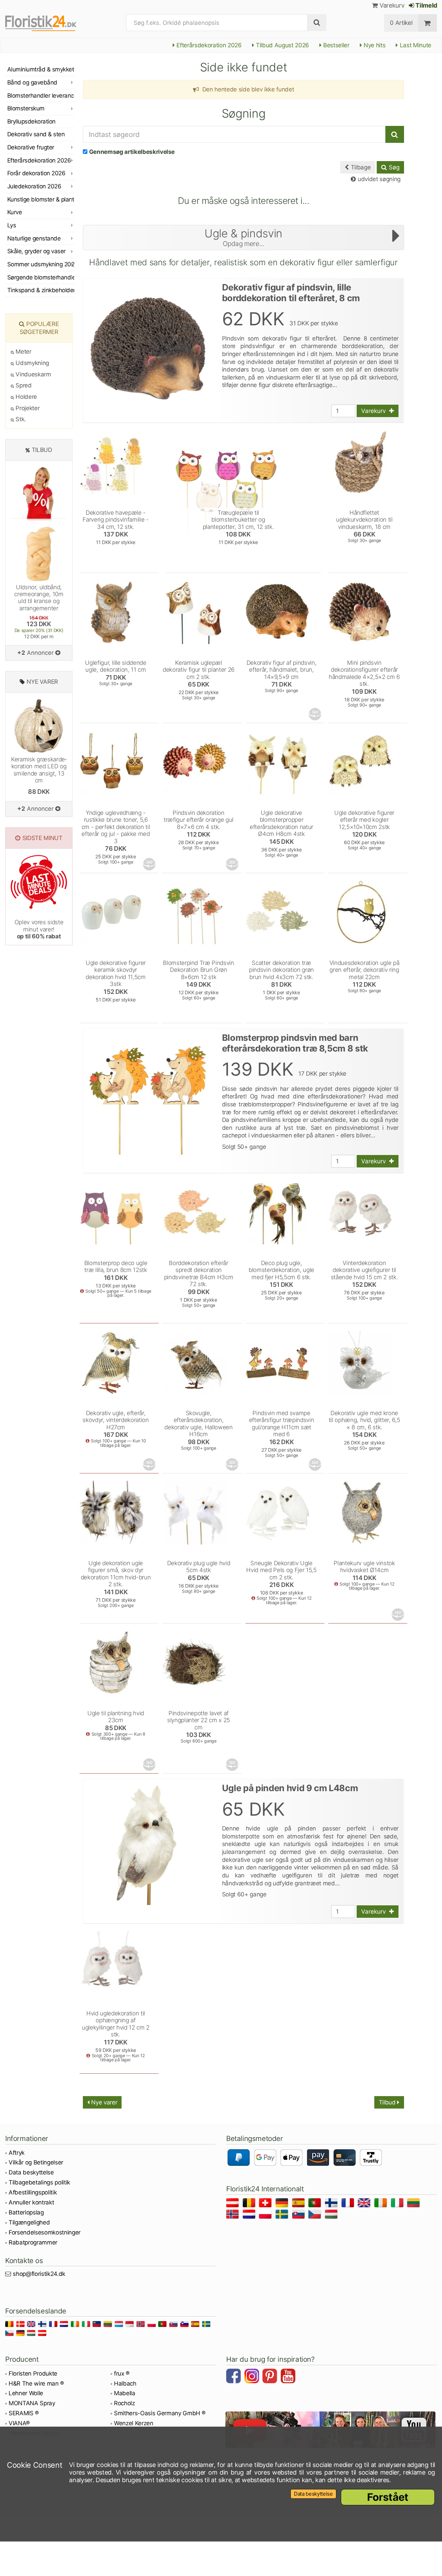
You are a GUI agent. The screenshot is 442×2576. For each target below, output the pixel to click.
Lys (12, 225)
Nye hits (374, 45)
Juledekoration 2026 (34, 186)
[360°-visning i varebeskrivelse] (316, 714)
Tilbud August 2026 (282, 45)
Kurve (15, 212)
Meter (23, 352)
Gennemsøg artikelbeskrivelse (132, 152)
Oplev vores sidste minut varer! (39, 929)
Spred (23, 385)
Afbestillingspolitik (33, 2192)
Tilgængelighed (29, 2222)
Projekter (27, 408)
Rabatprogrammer (33, 2242)
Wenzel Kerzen (134, 2423)
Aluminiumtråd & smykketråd (41, 69)
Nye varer (104, 2102)
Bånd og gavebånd (32, 82)
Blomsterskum (26, 108)
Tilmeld (426, 5)
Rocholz (124, 2403)
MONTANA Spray (32, 2403)
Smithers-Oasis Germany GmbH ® (160, 2413)
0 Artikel (401, 23)
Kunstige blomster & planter (41, 199)
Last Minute (415, 45)
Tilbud (388, 2102)
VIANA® (19, 2423)
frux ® (122, 2373)
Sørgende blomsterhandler (41, 277)
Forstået (388, 2497)
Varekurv (391, 5)
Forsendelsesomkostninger (45, 2232)
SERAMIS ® (24, 2413)
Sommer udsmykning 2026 (41, 264)
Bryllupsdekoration (31, 121)
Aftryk (17, 2153)
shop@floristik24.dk (39, 2274)
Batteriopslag (26, 2212)
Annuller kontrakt (31, 2202)
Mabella (125, 2393)
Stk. (20, 419)
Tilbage (360, 167)
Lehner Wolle (26, 2393)
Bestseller (336, 45)
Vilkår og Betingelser (36, 2162)
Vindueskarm (33, 374)
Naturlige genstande (34, 238)
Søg (393, 167)
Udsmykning (32, 363)
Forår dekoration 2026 (36, 173)
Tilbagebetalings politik (39, 2182)
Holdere (26, 397)
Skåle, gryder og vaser (36, 251)
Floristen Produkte (33, 2373)
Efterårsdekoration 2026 (208, 45)
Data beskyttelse (31, 2172)
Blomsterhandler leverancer (41, 96)
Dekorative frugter (31, 147)
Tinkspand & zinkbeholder (41, 290)
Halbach (125, 2383)
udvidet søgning (378, 179)
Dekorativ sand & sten (36, 134)
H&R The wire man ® (36, 2383)
